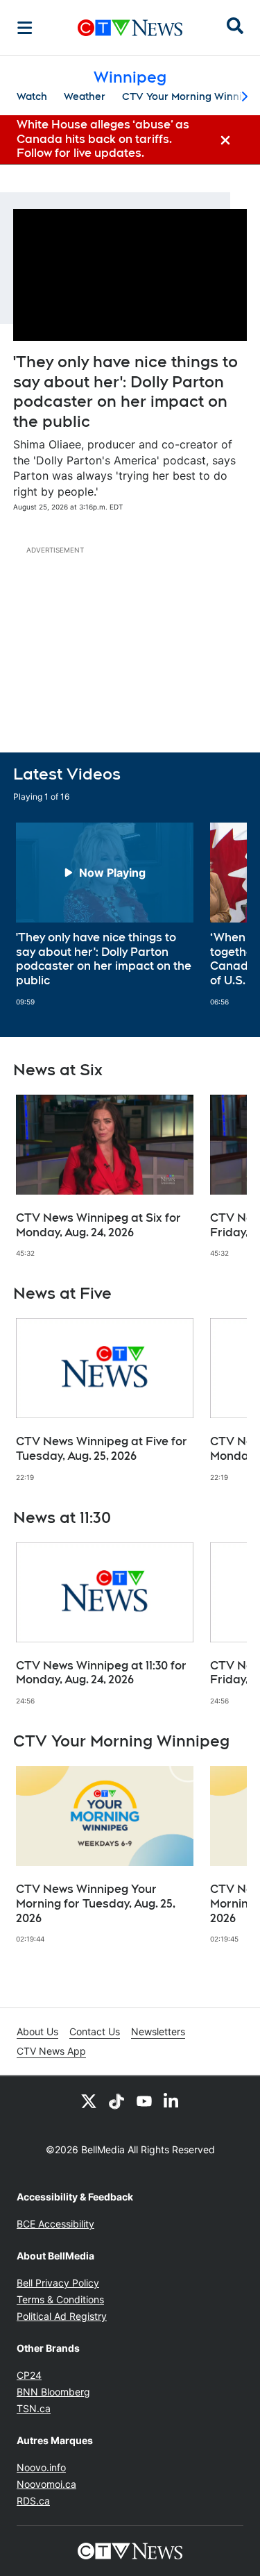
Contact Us (95, 2031)
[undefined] (105, 915)
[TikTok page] (116, 2101)
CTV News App (51, 2051)
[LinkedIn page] (172, 2101)
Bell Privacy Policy (58, 2283)
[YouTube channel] (144, 2101)
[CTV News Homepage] (130, 28)
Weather (85, 96)
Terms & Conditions (60, 2299)
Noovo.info (41, 2467)
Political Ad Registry (62, 2316)
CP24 (29, 2375)
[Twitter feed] (89, 2101)
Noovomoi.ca (46, 2484)
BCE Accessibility (55, 2224)
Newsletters (158, 2031)
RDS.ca (33, 2501)
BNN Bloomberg (53, 2392)
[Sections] (25, 28)
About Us (37, 2031)
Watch (32, 96)
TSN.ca (34, 2408)
